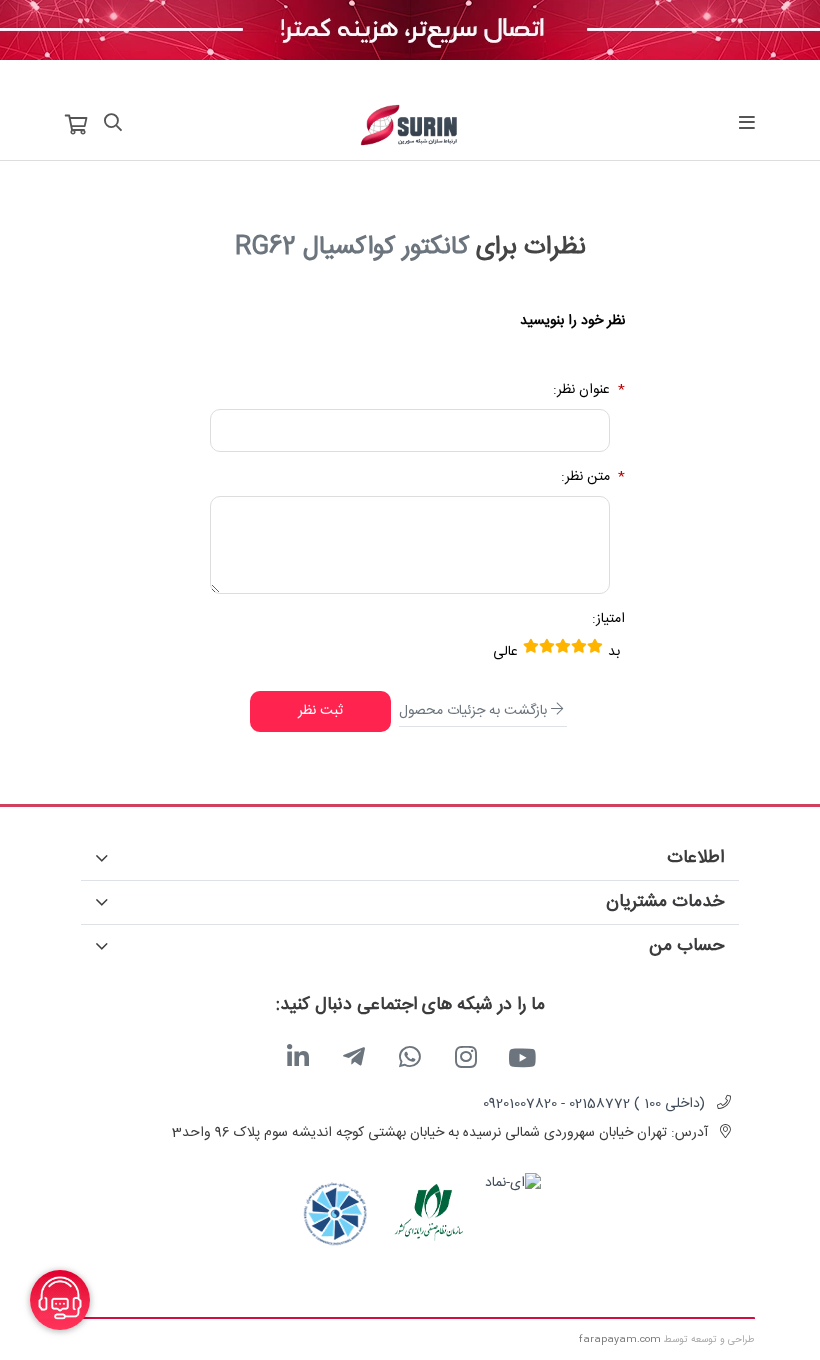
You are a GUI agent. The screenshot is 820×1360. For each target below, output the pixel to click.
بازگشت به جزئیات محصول (473, 711)
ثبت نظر (320, 711)
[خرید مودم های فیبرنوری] (410, 31)
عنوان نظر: (581, 390)
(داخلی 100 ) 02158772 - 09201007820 (594, 1104)
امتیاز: (608, 619)
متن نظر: (585, 477)
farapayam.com (620, 1340)
